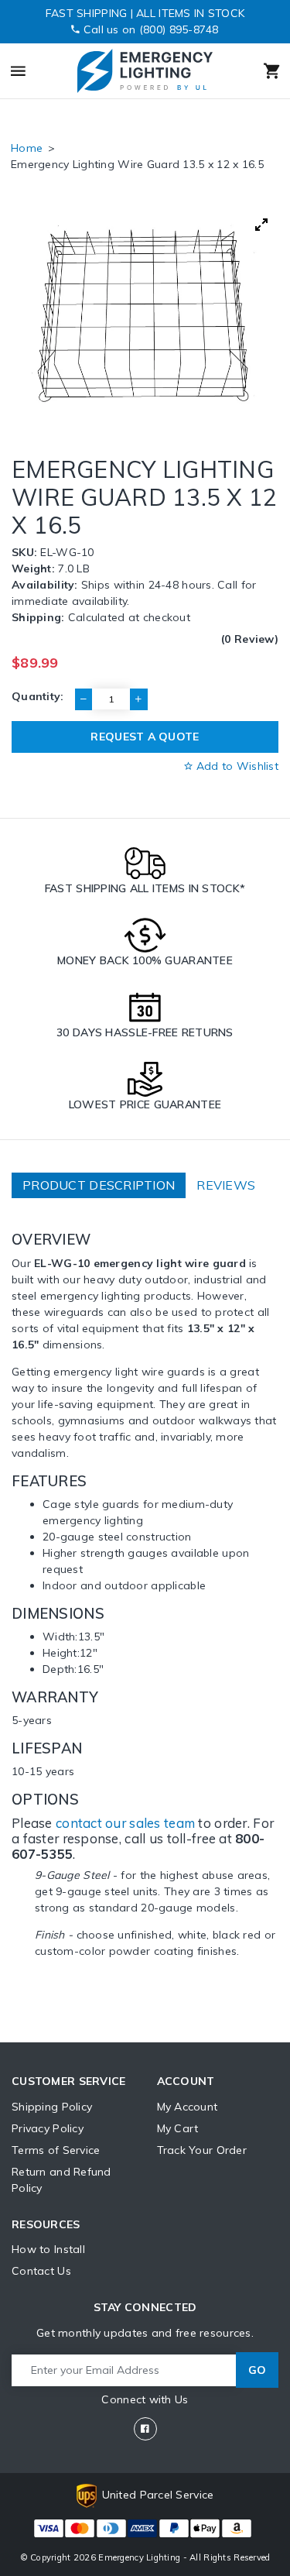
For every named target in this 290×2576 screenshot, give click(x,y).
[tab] (99, 1185)
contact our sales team (125, 1823)
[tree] (145, 315)
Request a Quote (145, 737)
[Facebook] (145, 2429)
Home (27, 148)
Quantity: (38, 696)
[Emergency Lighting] (144, 71)
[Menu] (35, 71)
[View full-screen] (261, 225)
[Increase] (138, 699)
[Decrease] (84, 699)
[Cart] (254, 71)
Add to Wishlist (236, 766)
